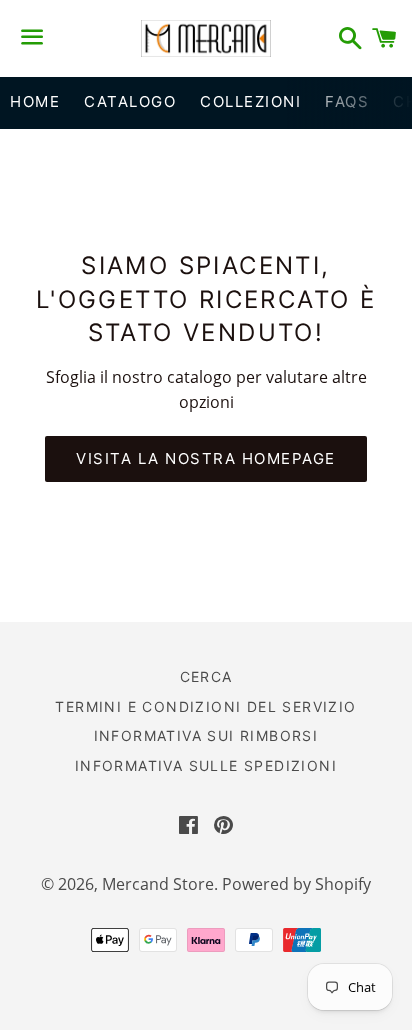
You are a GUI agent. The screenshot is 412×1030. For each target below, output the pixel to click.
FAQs (347, 101)
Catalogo (130, 101)
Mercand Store (158, 884)
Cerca (206, 676)
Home (35, 101)
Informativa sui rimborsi (206, 735)
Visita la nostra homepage (206, 458)
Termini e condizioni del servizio (205, 706)
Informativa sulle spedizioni (206, 765)
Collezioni (250, 101)
